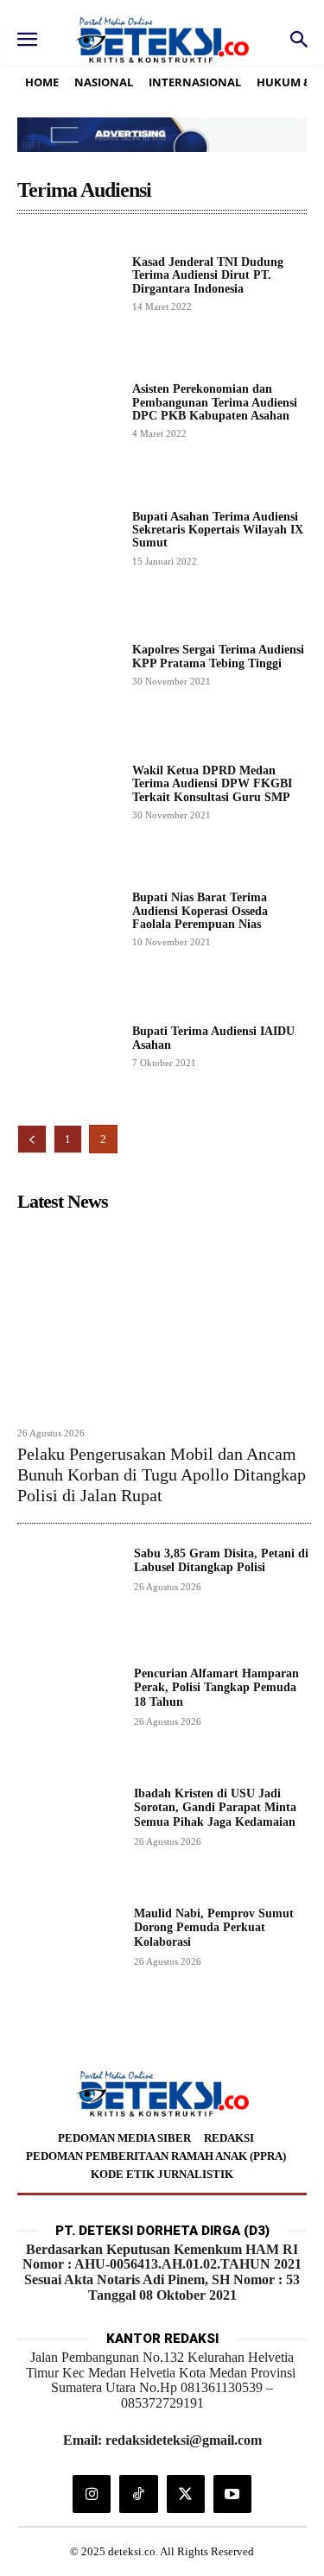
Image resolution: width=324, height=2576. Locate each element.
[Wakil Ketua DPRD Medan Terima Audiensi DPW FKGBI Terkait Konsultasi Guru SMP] (68, 791)
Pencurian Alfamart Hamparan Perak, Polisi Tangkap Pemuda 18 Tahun (216, 1688)
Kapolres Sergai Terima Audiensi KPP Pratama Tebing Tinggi (218, 656)
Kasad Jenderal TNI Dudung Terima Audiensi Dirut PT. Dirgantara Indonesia (208, 275)
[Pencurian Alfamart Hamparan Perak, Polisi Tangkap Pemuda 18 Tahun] (69, 1718)
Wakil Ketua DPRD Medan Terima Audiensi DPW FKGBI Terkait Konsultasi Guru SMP (212, 784)
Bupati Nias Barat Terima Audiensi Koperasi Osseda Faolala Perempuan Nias (200, 911)
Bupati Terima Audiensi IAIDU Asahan (213, 1038)
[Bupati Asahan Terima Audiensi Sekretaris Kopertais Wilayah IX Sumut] (68, 537)
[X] (186, 2494)
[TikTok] (138, 2494)
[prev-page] (32, 1139)
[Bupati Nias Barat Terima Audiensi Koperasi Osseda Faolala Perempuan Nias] (68, 919)
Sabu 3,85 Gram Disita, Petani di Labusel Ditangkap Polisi (221, 1561)
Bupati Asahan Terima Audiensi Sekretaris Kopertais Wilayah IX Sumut (218, 530)
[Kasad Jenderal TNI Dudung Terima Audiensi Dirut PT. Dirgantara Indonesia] (68, 283)
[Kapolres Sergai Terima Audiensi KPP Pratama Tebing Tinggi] (68, 664)
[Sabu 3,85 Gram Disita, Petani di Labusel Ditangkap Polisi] (69, 1598)
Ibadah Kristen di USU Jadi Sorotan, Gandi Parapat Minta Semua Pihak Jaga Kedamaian (215, 1808)
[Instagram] (92, 2494)
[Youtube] (232, 2494)
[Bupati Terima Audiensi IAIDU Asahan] (68, 1046)
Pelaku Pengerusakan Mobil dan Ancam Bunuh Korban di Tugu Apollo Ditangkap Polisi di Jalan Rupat (162, 1474)
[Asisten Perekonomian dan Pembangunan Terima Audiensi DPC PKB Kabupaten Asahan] (68, 410)
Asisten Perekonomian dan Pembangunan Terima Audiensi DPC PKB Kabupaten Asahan (215, 402)
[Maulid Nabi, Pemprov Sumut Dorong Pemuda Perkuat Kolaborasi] (69, 1958)
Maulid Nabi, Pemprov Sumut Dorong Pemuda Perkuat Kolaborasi (214, 1928)
